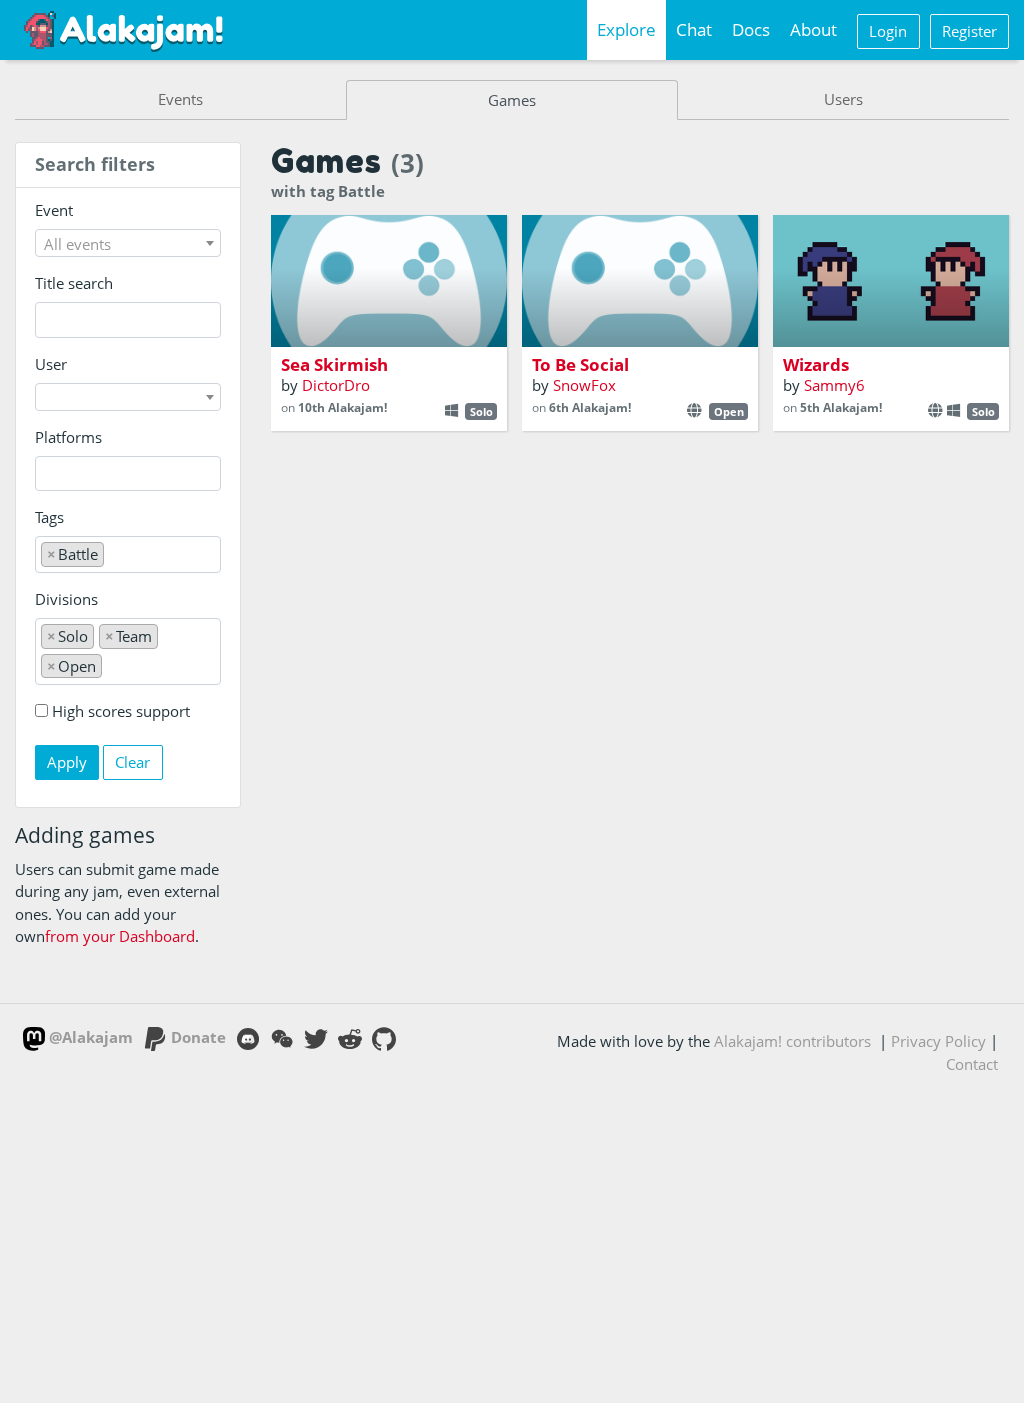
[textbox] (128, 244)
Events (180, 99)
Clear (132, 762)
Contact (972, 1064)
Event (54, 210)
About (813, 29)
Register (969, 31)
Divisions (66, 599)
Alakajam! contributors (792, 1041)
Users (843, 99)
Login (888, 31)
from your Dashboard (120, 936)
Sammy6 (834, 385)
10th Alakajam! (342, 407)
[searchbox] (46, 473)
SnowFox (584, 385)
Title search (74, 283)
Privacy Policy (938, 1041)
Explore (626, 29)
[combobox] (128, 243)
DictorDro (336, 385)
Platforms (68, 437)
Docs (751, 29)
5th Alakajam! (841, 407)
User (51, 364)
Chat (694, 29)
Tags (49, 517)
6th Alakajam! (590, 407)
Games (512, 100)
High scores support (121, 711)
